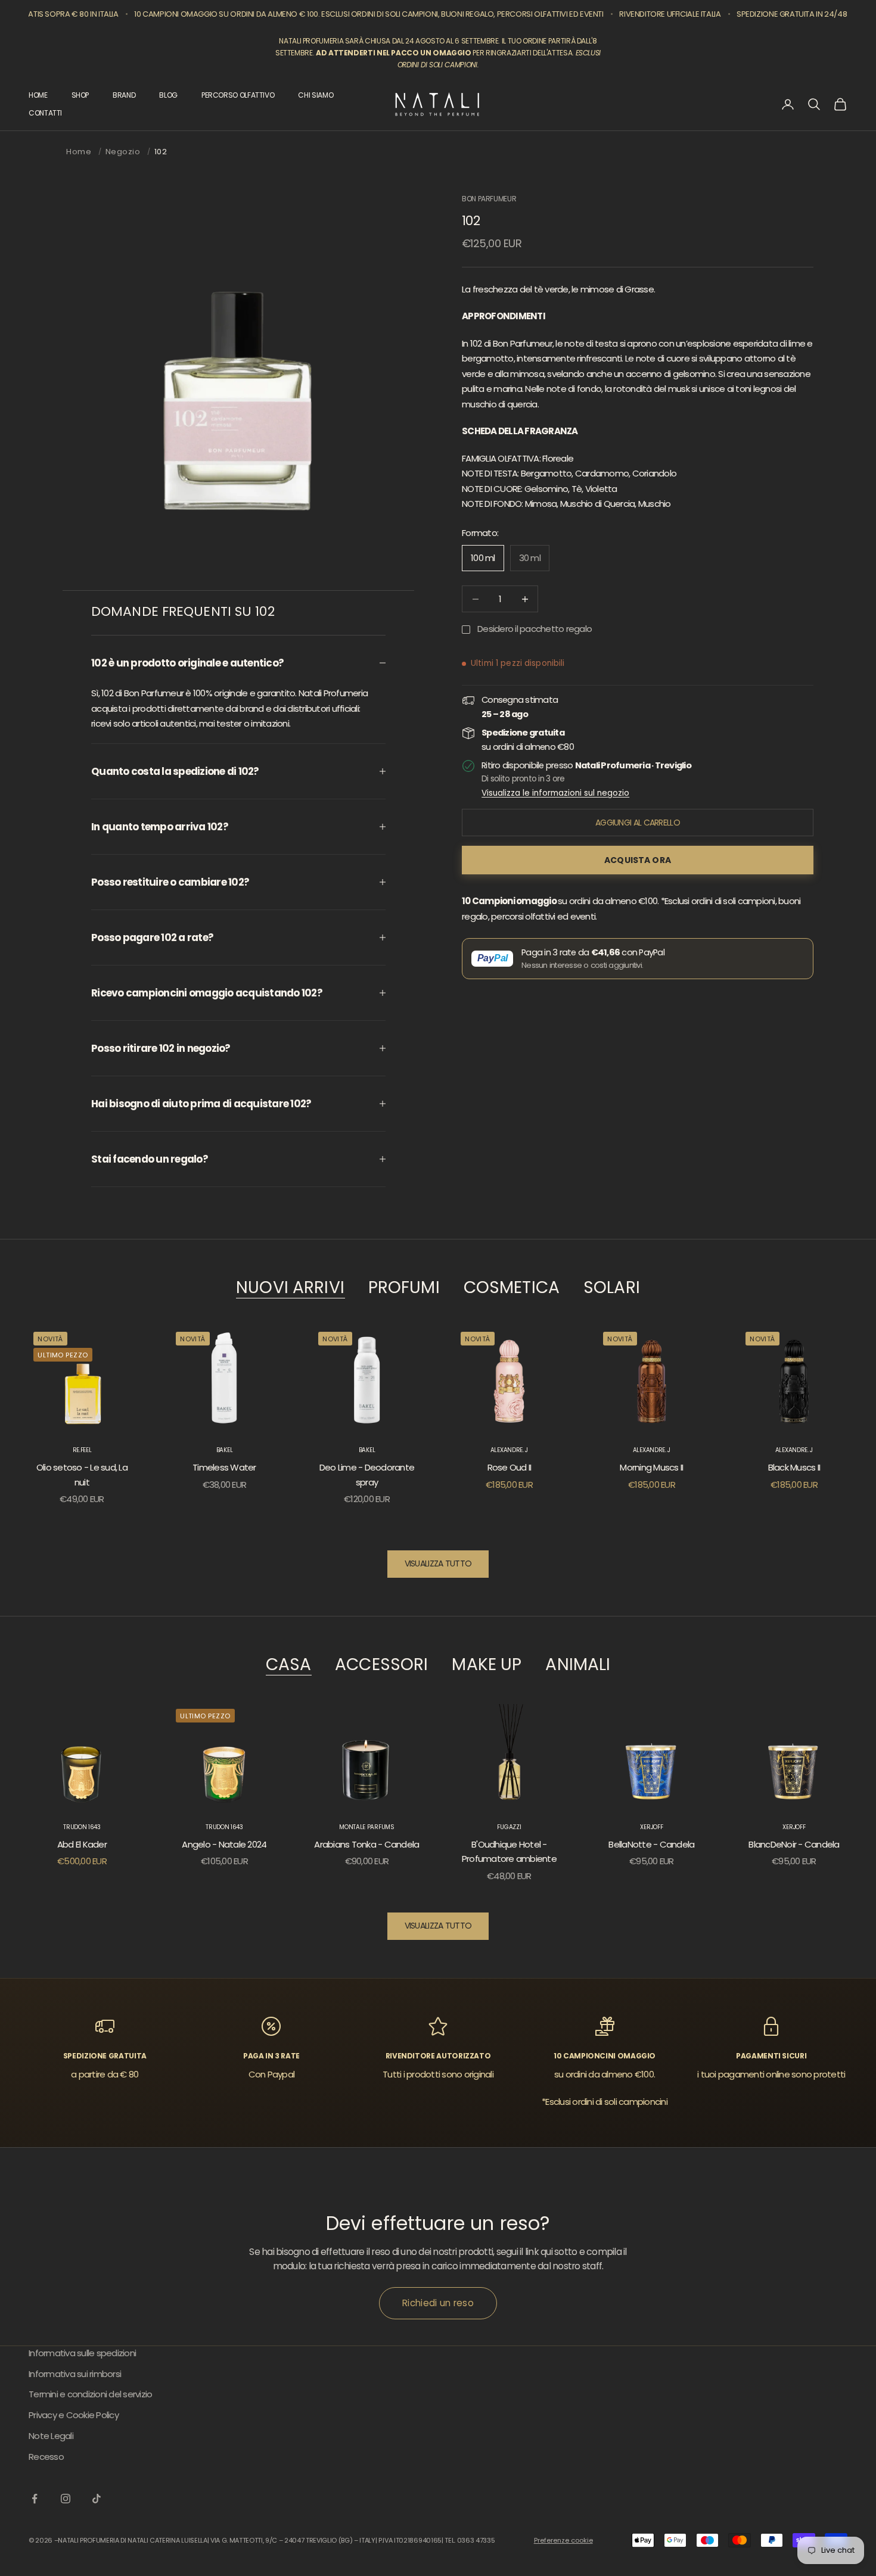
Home (79, 152)
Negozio (123, 152)
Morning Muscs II (651, 1467)
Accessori (381, 1665)
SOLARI (612, 1288)
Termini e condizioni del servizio (90, 2394)
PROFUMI (404, 1288)
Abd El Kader (82, 1844)
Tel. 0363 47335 (470, 2540)
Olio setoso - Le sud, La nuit (82, 1475)
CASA (289, 1665)
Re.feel (82, 1450)
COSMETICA (512, 1288)
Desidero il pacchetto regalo (535, 629)
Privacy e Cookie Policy (74, 2415)
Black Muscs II (794, 1467)
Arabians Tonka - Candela (366, 1844)
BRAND (124, 95)
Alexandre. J (509, 1450)
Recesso (46, 2457)
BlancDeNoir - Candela (794, 1844)
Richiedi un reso (438, 2303)
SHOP (80, 95)
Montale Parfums (367, 1827)
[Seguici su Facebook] (35, 2499)
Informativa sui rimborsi (75, 2374)
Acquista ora (638, 860)
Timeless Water (224, 1467)
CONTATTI (45, 113)
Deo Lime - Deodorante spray (367, 1475)
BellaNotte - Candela (651, 1844)
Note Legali (51, 2436)
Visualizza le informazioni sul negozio (555, 793)
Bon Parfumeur (489, 199)
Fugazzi (509, 1827)
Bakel (225, 1450)
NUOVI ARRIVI (290, 1288)
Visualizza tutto (438, 1563)
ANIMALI (578, 1665)
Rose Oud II (510, 1467)
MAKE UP (487, 1665)
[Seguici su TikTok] (97, 2499)
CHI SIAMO (316, 95)
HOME (38, 95)
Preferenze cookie (563, 2540)
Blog (168, 95)
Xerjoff (651, 1827)
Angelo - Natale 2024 (224, 1844)
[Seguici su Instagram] (66, 2499)
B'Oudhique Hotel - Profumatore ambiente (509, 1852)
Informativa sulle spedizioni (82, 2353)
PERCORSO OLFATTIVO (238, 95)
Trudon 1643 (82, 1827)
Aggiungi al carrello (638, 823)
